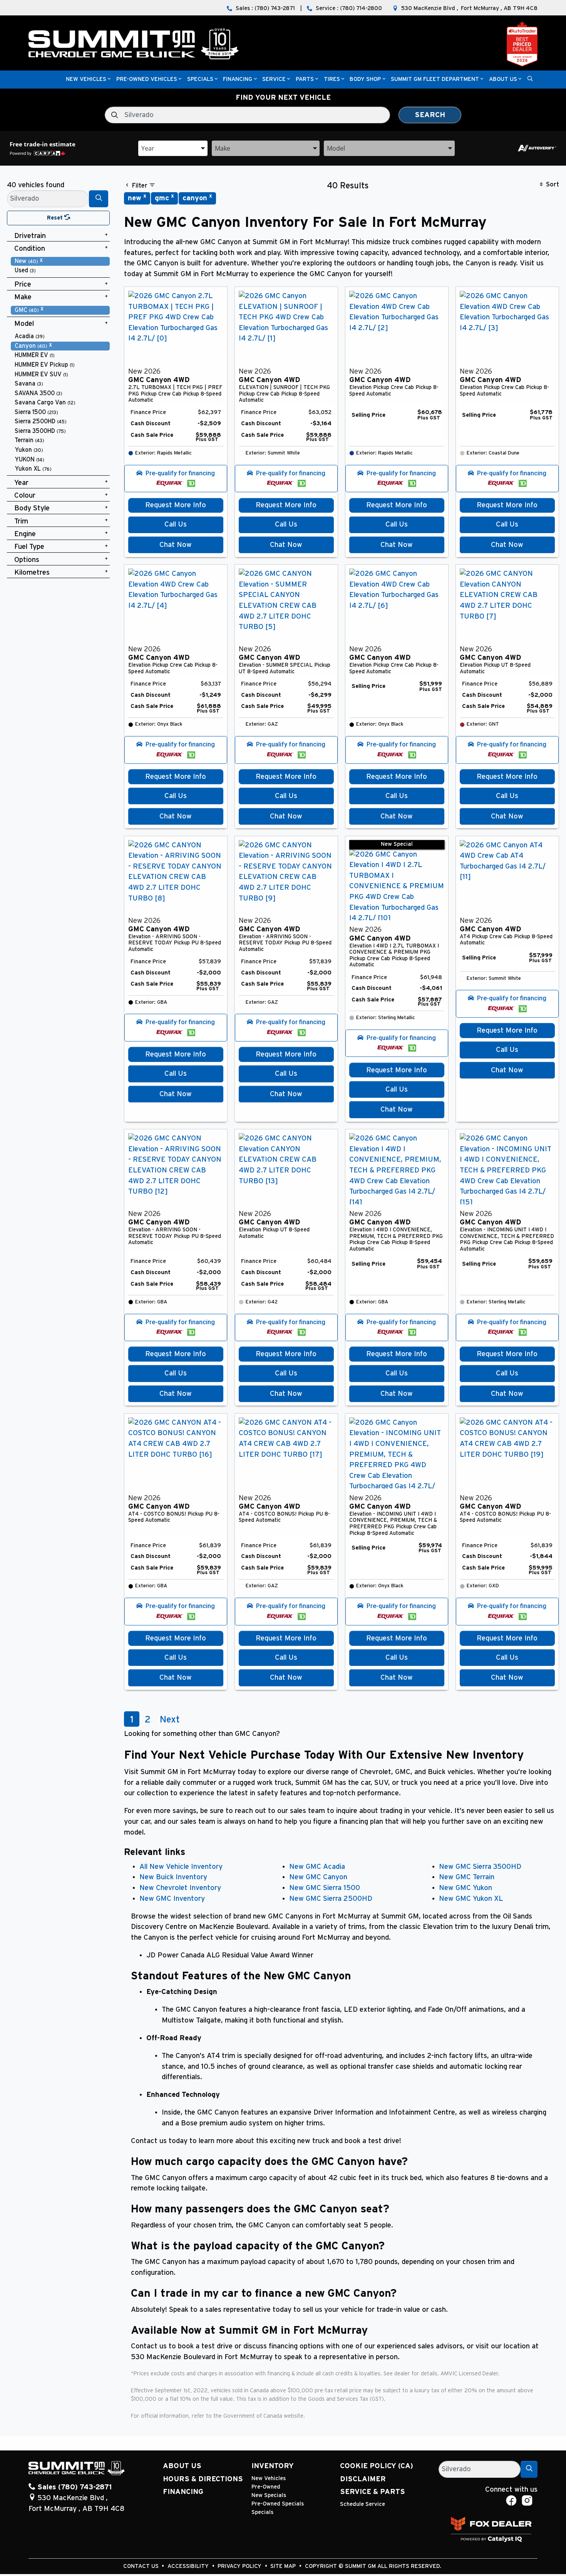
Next (170, 1720)
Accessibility (189, 2566)
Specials (262, 2512)
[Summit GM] (134, 44)
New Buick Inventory (173, 1877)
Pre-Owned (266, 2487)
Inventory (273, 2466)
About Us (182, 2466)
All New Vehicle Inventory (181, 1867)
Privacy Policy (240, 2566)
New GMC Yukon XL (471, 1899)
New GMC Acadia (317, 1867)
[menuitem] (60, 261)
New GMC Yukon (466, 1888)
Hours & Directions (203, 2479)
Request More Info (176, 505)
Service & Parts (373, 2492)
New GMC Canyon (318, 1877)
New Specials (269, 2495)
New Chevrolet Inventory (180, 1888)
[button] (86, 80)
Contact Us (142, 2566)
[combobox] (173, 148)
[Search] (99, 199)
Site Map (284, 2566)
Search (430, 115)
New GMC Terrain (467, 1877)
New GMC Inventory (172, 1899)
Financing (183, 2492)
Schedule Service (363, 2504)
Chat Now (176, 545)
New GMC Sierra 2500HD (331, 1899)
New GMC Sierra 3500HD (480, 1867)
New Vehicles (269, 2478)
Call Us (176, 524)
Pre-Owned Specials (278, 2504)
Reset (56, 218)
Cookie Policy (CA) (377, 2466)
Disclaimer (363, 2479)
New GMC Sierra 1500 (325, 1888)
